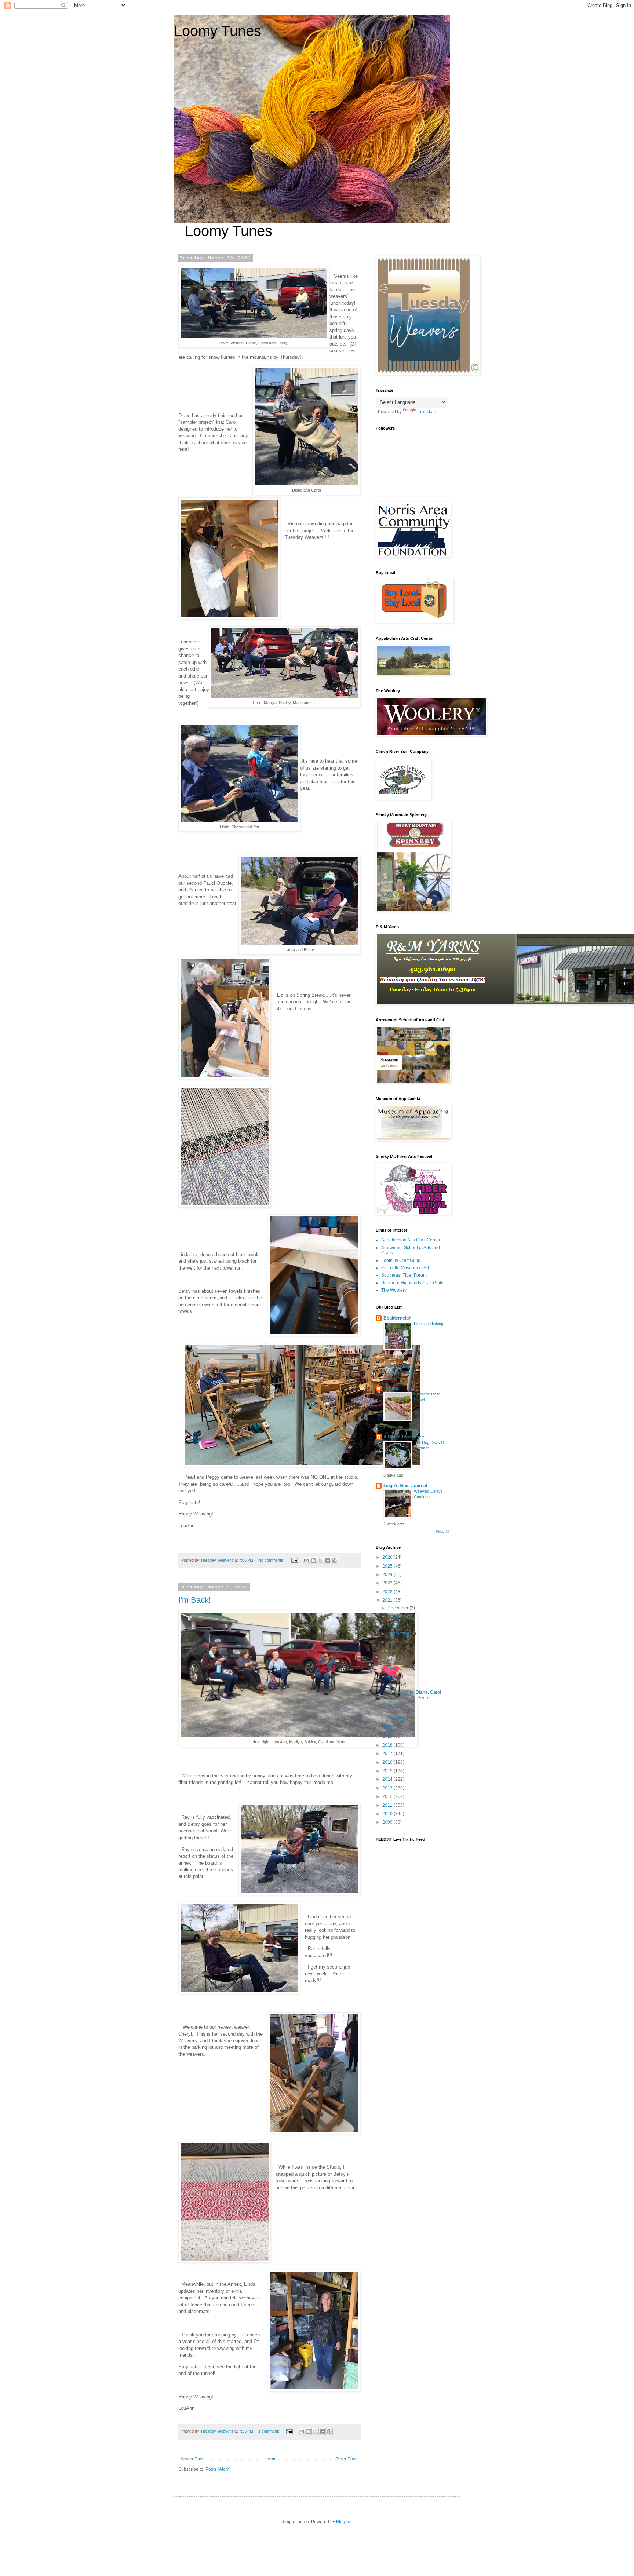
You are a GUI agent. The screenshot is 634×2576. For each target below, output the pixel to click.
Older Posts (347, 2459)
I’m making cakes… (401, 1372)
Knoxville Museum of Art (405, 1268)
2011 (388, 1805)
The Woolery (394, 1290)
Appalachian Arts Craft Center (411, 1240)
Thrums (391, 1389)
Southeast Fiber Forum (404, 1275)
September (399, 1634)
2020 (388, 1728)
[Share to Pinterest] (334, 1561)
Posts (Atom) (218, 2469)
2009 (388, 1822)
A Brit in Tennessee (404, 1437)
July (392, 1651)
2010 (388, 1814)
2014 (388, 1779)
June (393, 1659)
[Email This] (306, 1561)
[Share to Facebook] (327, 1561)
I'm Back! (195, 1600)
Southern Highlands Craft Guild (412, 1283)
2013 (388, 1788)
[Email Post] (294, 1560)
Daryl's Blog (396, 1367)
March (394, 1685)
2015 (388, 1771)
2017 (388, 1754)
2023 (388, 1583)
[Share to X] (320, 1561)
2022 (388, 1592)
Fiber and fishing (429, 1324)
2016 (388, 1762)
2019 (388, 1736)
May (392, 1668)
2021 (388, 1600)
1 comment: (269, 2431)
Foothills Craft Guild (401, 1260)
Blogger (344, 2522)
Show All (442, 1532)
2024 (388, 1575)
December (398, 1608)
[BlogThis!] (313, 1561)
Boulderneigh (397, 1318)
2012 (388, 1796)
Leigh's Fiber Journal (405, 1486)
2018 (388, 1745)
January (396, 1717)
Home (271, 2459)
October (396, 1625)
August (395, 1642)
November (398, 1616)
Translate (427, 412)
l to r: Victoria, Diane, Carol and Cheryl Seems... (414, 1695)
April (393, 1676)
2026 (388, 1557)
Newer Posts (193, 2459)
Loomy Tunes (218, 31)
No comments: (272, 1560)
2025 (388, 1566)
